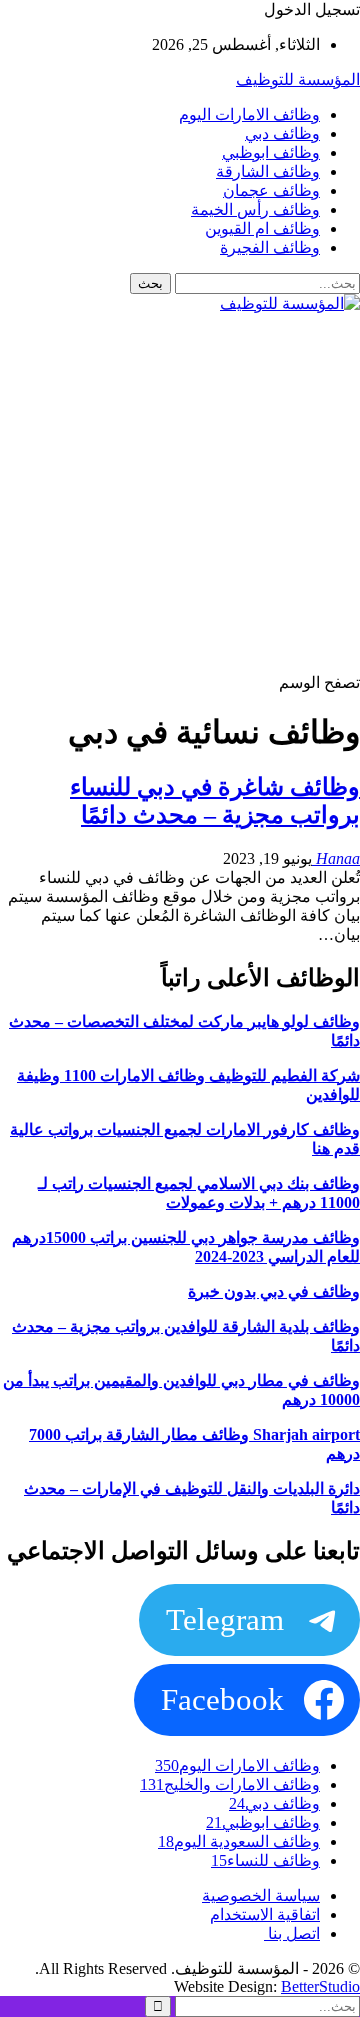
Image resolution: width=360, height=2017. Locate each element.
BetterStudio (320, 1986)
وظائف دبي (282, 133)
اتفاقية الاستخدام (265, 1914)
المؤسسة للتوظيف (298, 79)
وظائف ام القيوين (262, 228)
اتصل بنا (292, 1933)
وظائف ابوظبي (271, 152)
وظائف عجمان (271, 190)
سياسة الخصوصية (261, 1895)
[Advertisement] (180, 493)
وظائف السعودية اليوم (239, 1841)
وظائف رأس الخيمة (255, 209)
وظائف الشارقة (268, 171)
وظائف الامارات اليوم (249, 114)
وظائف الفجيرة (270, 247)
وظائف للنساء (265, 1860)
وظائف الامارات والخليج (230, 1784)
